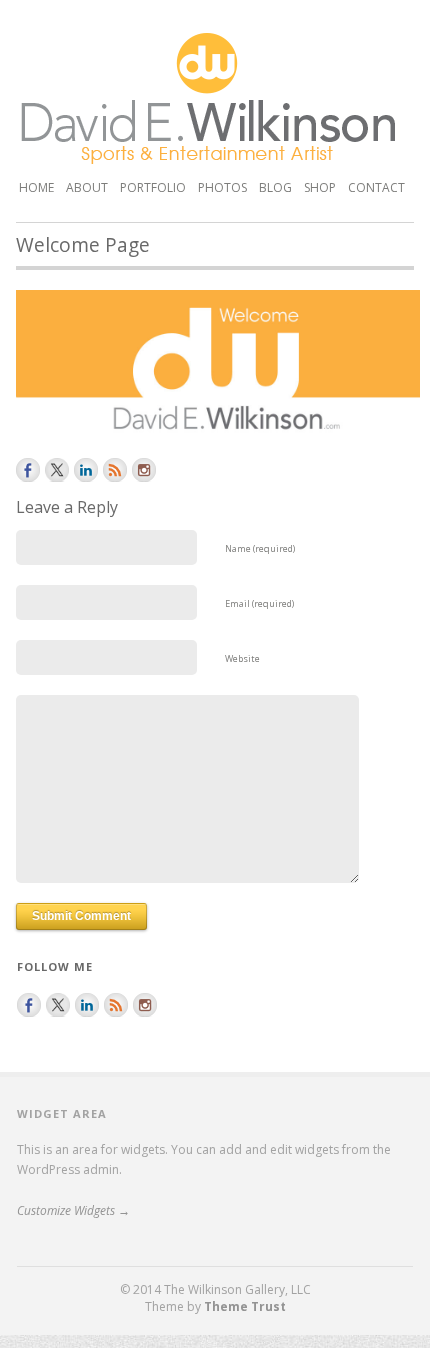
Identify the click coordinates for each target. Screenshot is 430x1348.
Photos (222, 187)
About (87, 187)
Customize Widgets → (73, 1210)
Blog (275, 187)
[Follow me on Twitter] (57, 470)
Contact (376, 187)
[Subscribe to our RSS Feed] (115, 470)
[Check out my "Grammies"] (144, 470)
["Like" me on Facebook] (28, 470)
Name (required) (260, 548)
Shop (320, 187)
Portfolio (153, 185)
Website (242, 658)
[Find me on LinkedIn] (86, 470)
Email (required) (259, 603)
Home (36, 187)
